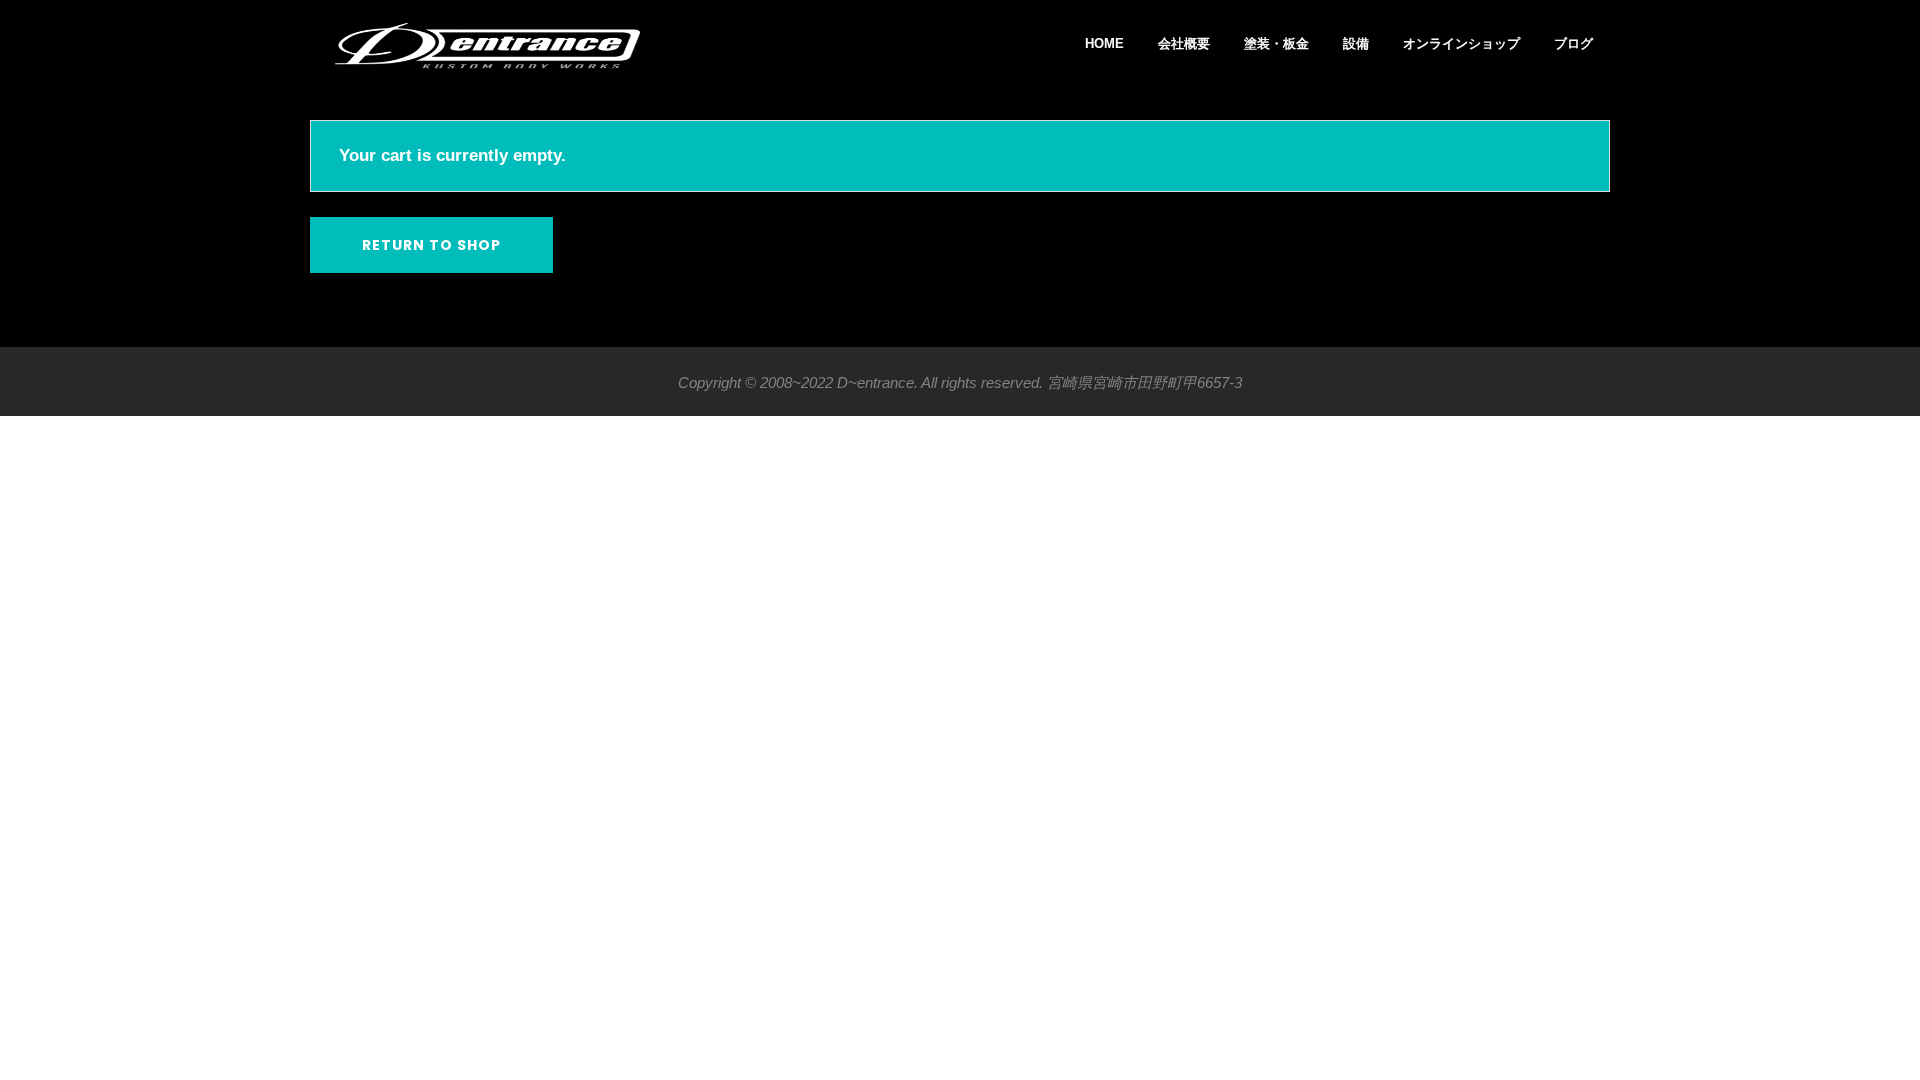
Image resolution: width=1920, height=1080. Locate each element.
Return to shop (431, 245)
